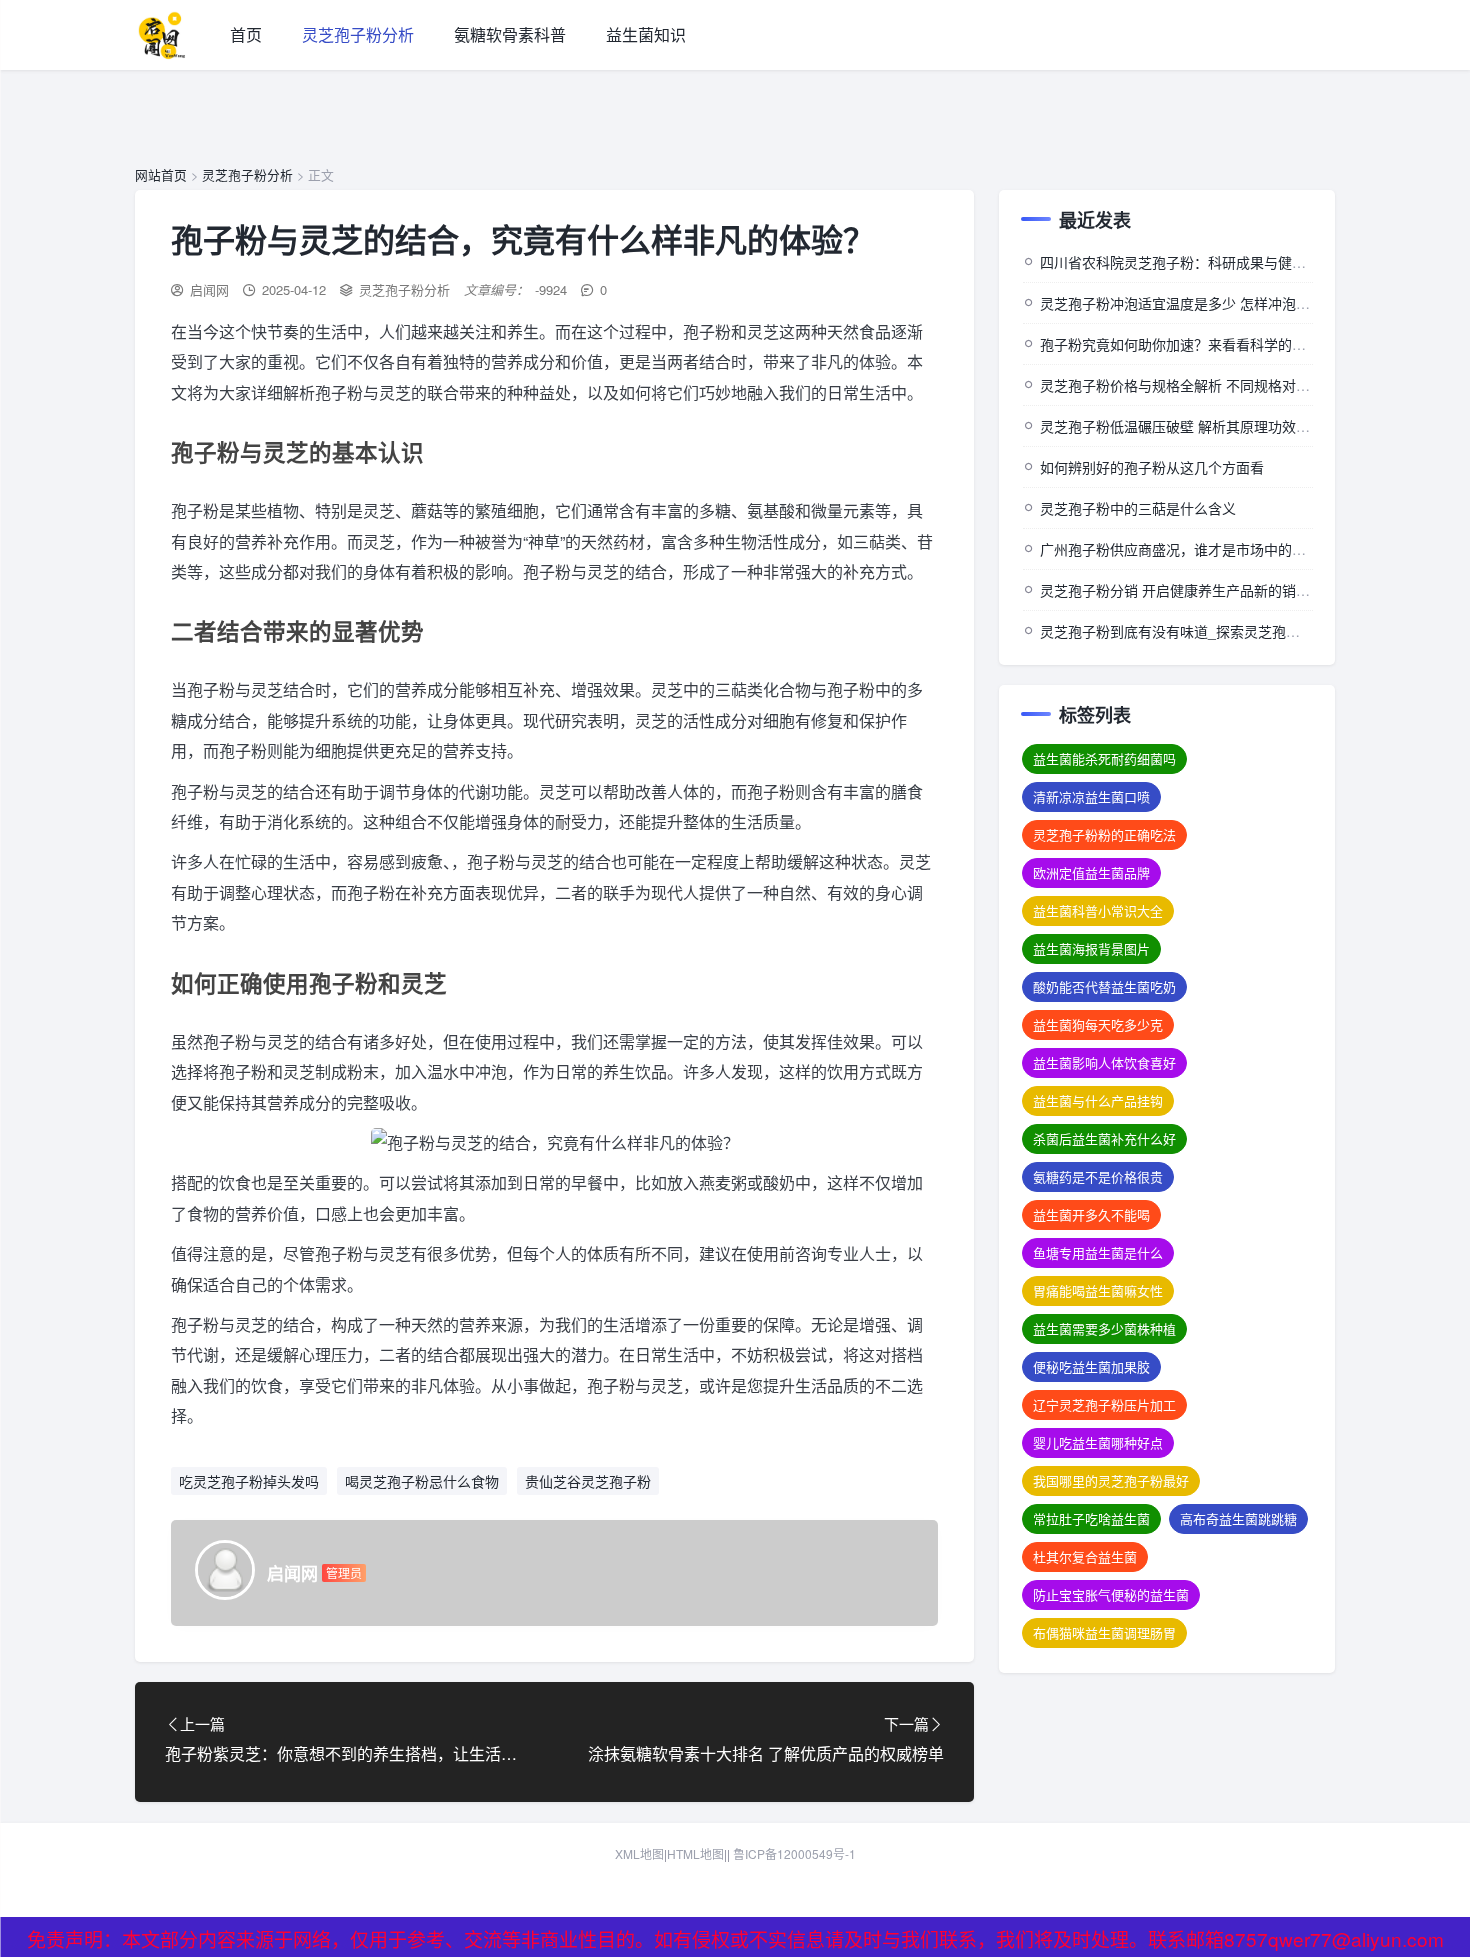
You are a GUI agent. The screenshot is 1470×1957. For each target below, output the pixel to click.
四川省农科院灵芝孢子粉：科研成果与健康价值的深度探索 (1222, 262)
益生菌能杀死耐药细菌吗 (1104, 758)
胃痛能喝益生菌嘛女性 (1098, 1290)
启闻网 (209, 289)
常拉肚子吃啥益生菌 (1091, 1518)
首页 (246, 34)
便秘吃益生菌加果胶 (1091, 1366)
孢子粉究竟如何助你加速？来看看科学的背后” (1182, 344)
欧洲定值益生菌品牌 (1091, 872)
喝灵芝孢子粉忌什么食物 (422, 1481)
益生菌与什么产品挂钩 (1098, 1100)
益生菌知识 (646, 34)
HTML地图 (695, 1853)
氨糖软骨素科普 (510, 34)
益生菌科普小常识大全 (1098, 910)
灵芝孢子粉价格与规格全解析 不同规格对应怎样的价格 (1210, 385)
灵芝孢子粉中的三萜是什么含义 (1138, 508)
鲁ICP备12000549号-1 (794, 1853)
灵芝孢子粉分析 (358, 34)
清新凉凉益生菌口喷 (1091, 796)
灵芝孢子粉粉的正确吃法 (1104, 834)
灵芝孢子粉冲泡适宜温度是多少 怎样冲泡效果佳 (1189, 303)
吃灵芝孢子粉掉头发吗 (249, 1481)
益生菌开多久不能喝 (1091, 1214)
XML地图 (639, 1853)
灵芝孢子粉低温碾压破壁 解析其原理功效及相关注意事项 (1217, 426)
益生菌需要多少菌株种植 (1104, 1328)
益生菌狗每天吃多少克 (1098, 1024)
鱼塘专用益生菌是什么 (1098, 1252)
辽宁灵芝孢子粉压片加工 (1104, 1404)
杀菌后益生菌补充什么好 (1104, 1138)
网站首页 (161, 174)
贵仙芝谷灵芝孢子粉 (588, 1481)
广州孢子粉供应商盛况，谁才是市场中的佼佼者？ (1194, 549)
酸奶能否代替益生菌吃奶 (1104, 986)
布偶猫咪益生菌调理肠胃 (1104, 1632)
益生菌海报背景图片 (1091, 948)
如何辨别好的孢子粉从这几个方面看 (1152, 467)
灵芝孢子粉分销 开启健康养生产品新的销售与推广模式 (1210, 590)
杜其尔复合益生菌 (1085, 1556)
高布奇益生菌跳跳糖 (1238, 1518)
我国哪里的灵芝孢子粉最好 (1111, 1480)
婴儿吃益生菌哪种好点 (1098, 1442)
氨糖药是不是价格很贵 (1098, 1176)
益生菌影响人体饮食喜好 (1104, 1062)
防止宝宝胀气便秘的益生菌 (1111, 1594)
